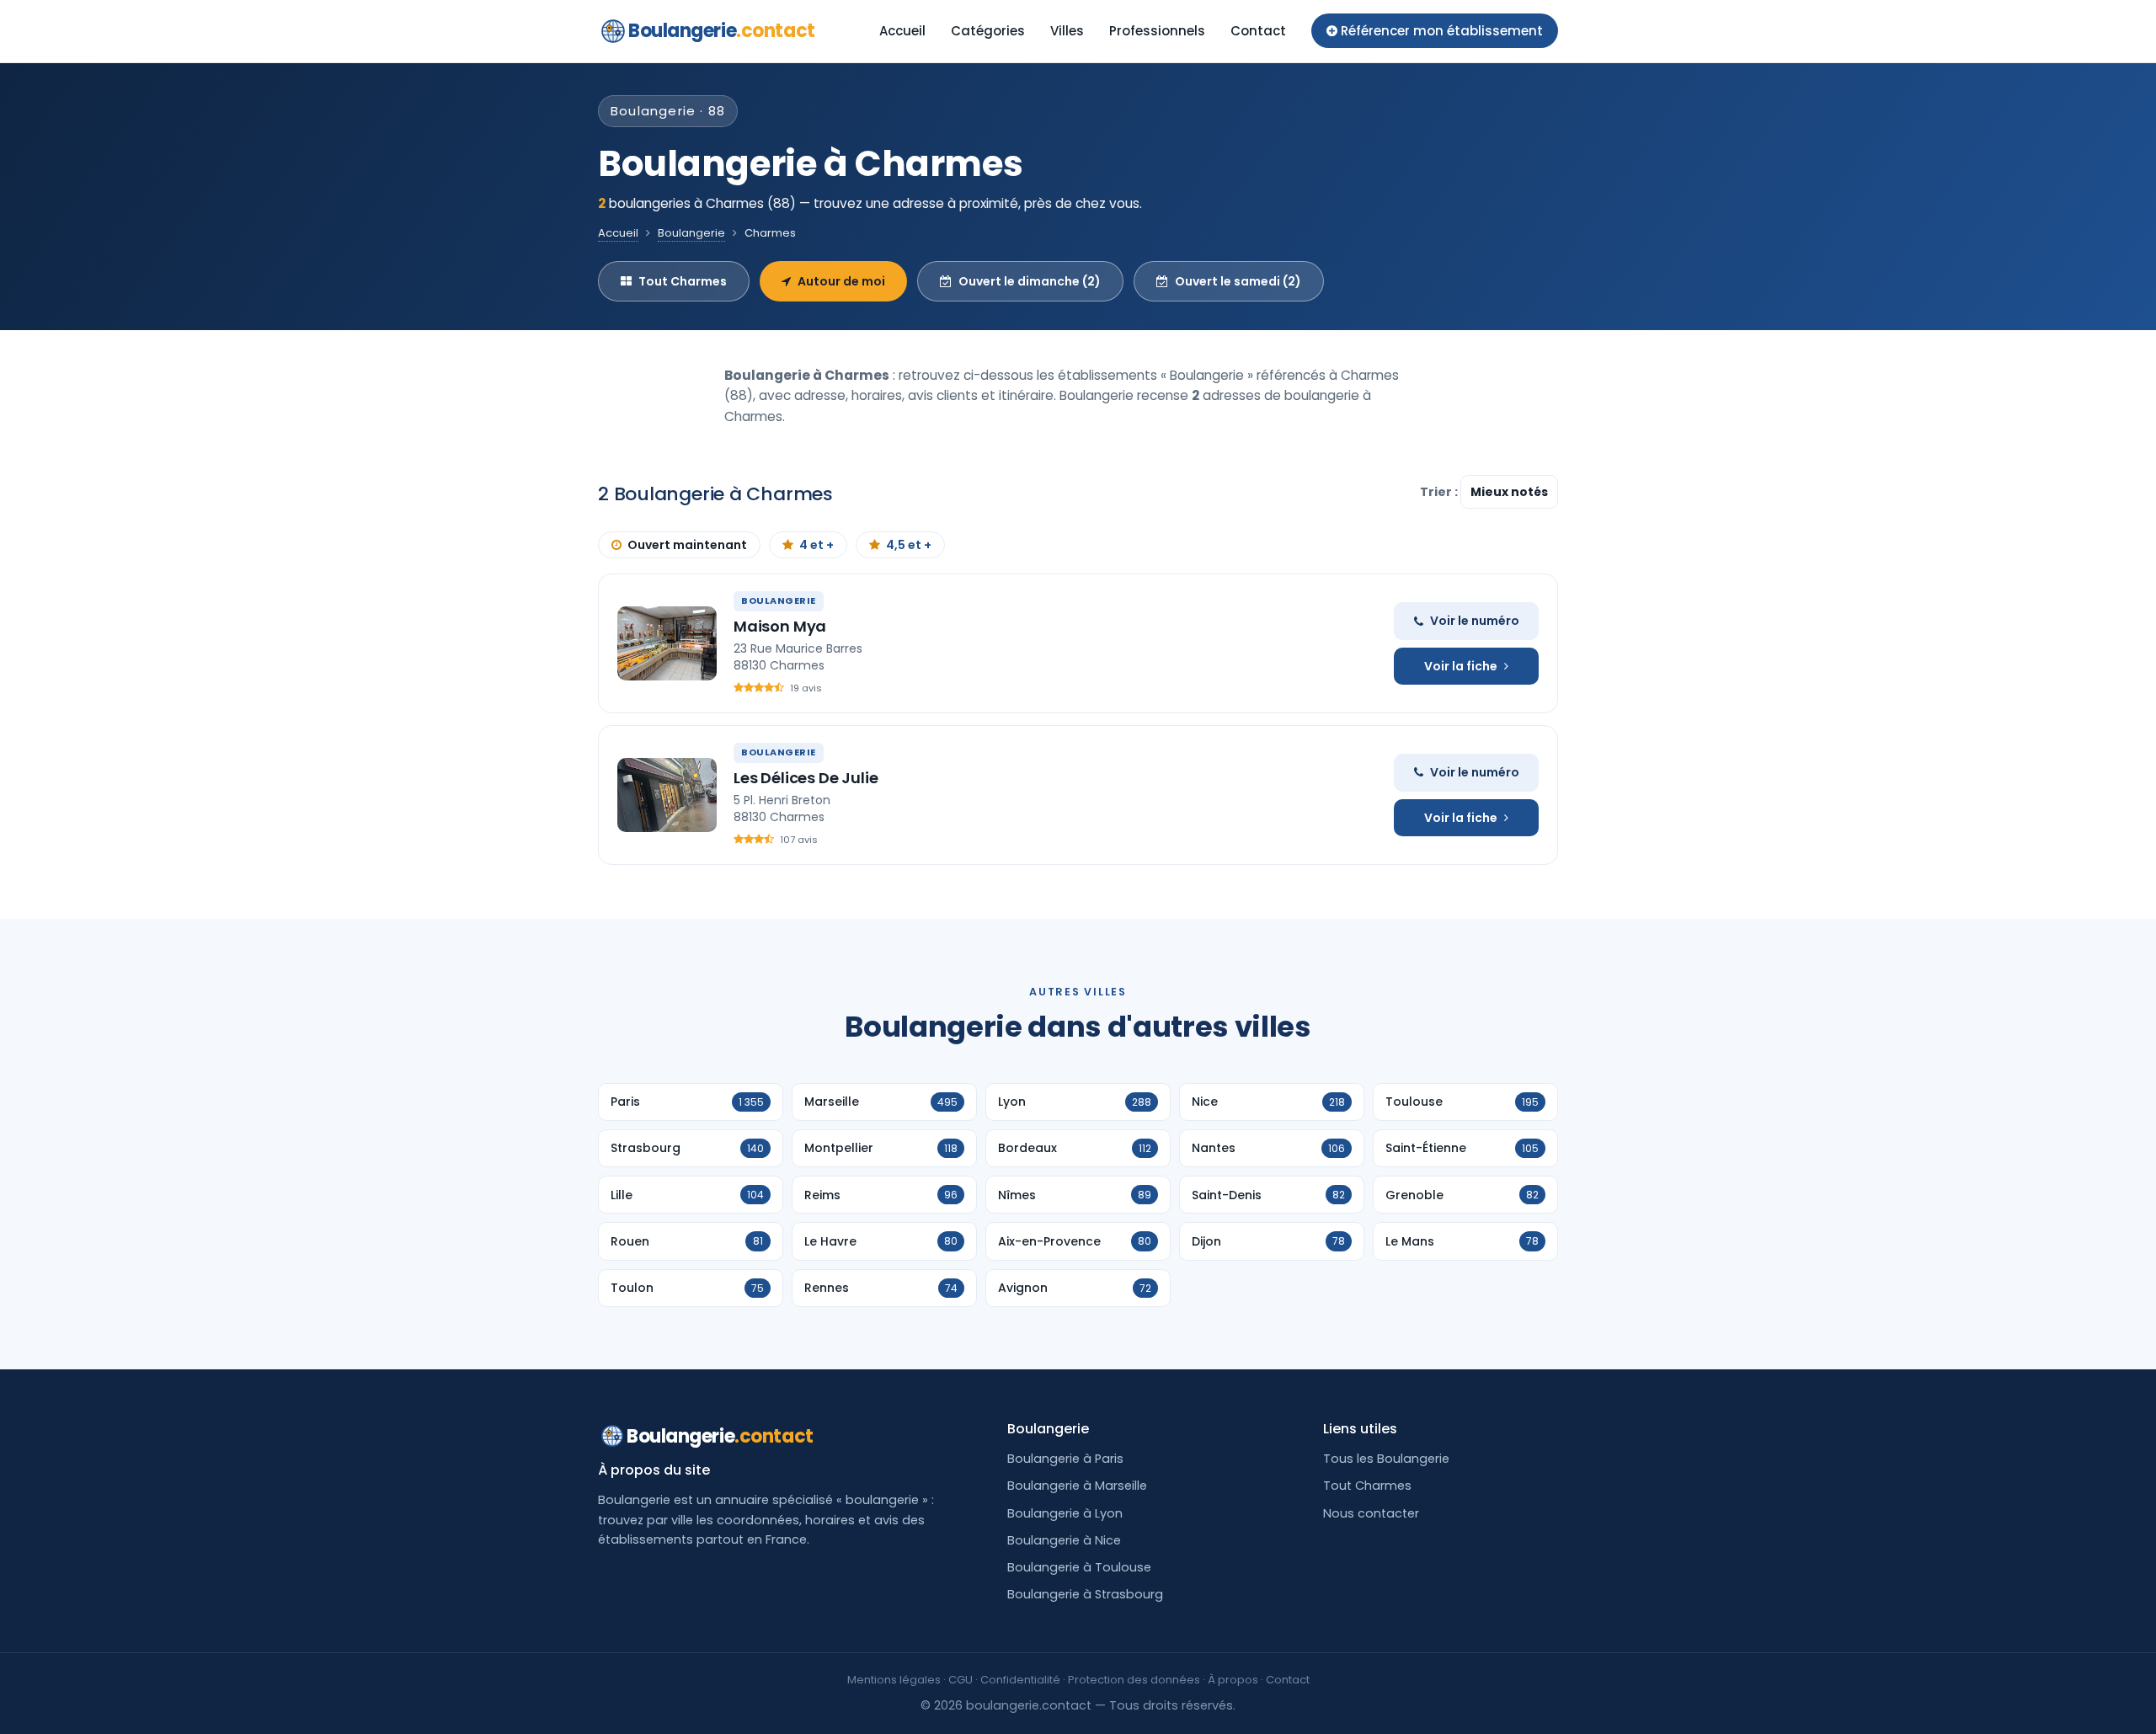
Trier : (1440, 492)
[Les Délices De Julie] (667, 795)
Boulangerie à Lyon (1065, 1513)
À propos (1233, 1680)
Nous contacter (1371, 1513)
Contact (1258, 31)
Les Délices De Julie (806, 778)
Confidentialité (1020, 1680)
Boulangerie (722, 31)
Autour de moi (841, 281)
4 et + (817, 545)
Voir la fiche (1461, 666)
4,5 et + (909, 545)
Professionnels (1157, 31)
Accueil (902, 31)
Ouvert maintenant (687, 545)
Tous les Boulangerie (1386, 1459)
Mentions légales (894, 1680)
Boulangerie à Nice (1064, 1540)
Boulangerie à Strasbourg (1085, 1594)
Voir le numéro (1475, 621)
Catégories (988, 31)
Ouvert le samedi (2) (1238, 281)
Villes (1067, 31)
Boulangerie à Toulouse (1079, 1567)
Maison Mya (780, 626)
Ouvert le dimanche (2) (1030, 281)
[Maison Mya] (667, 643)
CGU (961, 1680)
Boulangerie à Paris (1065, 1459)
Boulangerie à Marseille (1077, 1486)
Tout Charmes (683, 281)
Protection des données (1134, 1680)
